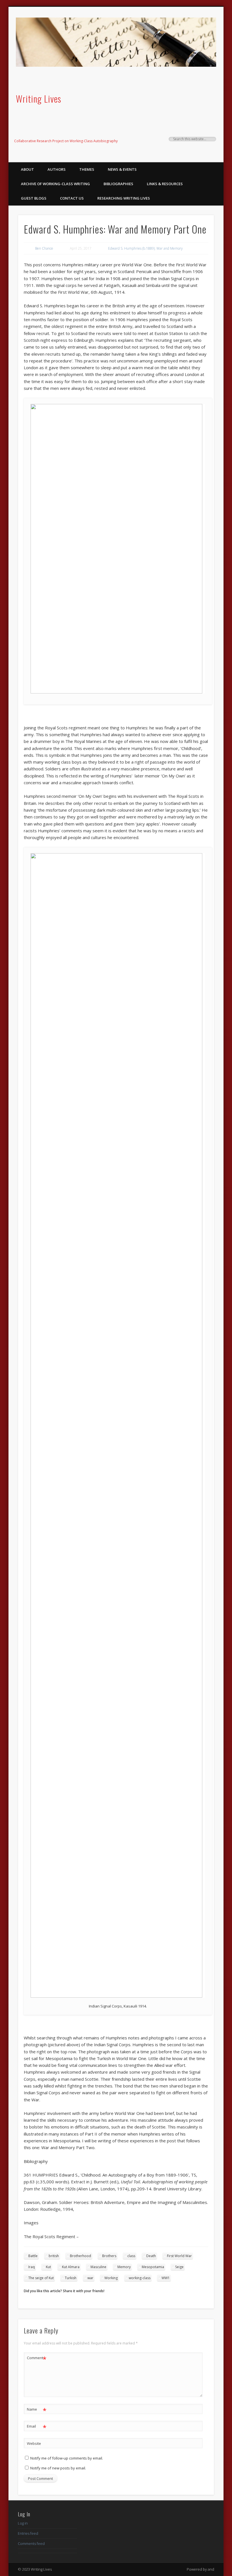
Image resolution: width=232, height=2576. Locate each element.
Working (111, 2278)
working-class (140, 2278)
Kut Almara (71, 2267)
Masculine (98, 2267)
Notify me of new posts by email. (58, 2468)
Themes (87, 169)
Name (37, 2410)
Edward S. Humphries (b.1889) (131, 248)
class (131, 2256)
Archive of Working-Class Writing (55, 184)
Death (151, 2256)
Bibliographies (118, 184)
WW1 (166, 2278)
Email (37, 2427)
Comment (37, 2359)
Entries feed (28, 2533)
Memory (124, 2267)
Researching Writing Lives (124, 198)
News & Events (122, 169)
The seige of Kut (41, 2278)
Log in (23, 2523)
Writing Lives (38, 99)
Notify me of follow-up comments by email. (67, 2458)
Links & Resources (165, 184)
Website (34, 2443)
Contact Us (72, 198)
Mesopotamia (153, 2267)
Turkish (71, 2278)
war (90, 2278)
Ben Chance (44, 248)
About (27, 169)
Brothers (109, 2256)
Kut (48, 2267)
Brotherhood (80, 2256)
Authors (57, 169)
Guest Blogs (34, 198)
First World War (179, 2256)
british (54, 2256)
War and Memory (170, 248)
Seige (179, 2267)
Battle (33, 2256)
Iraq (32, 2267)
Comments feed (31, 2543)
